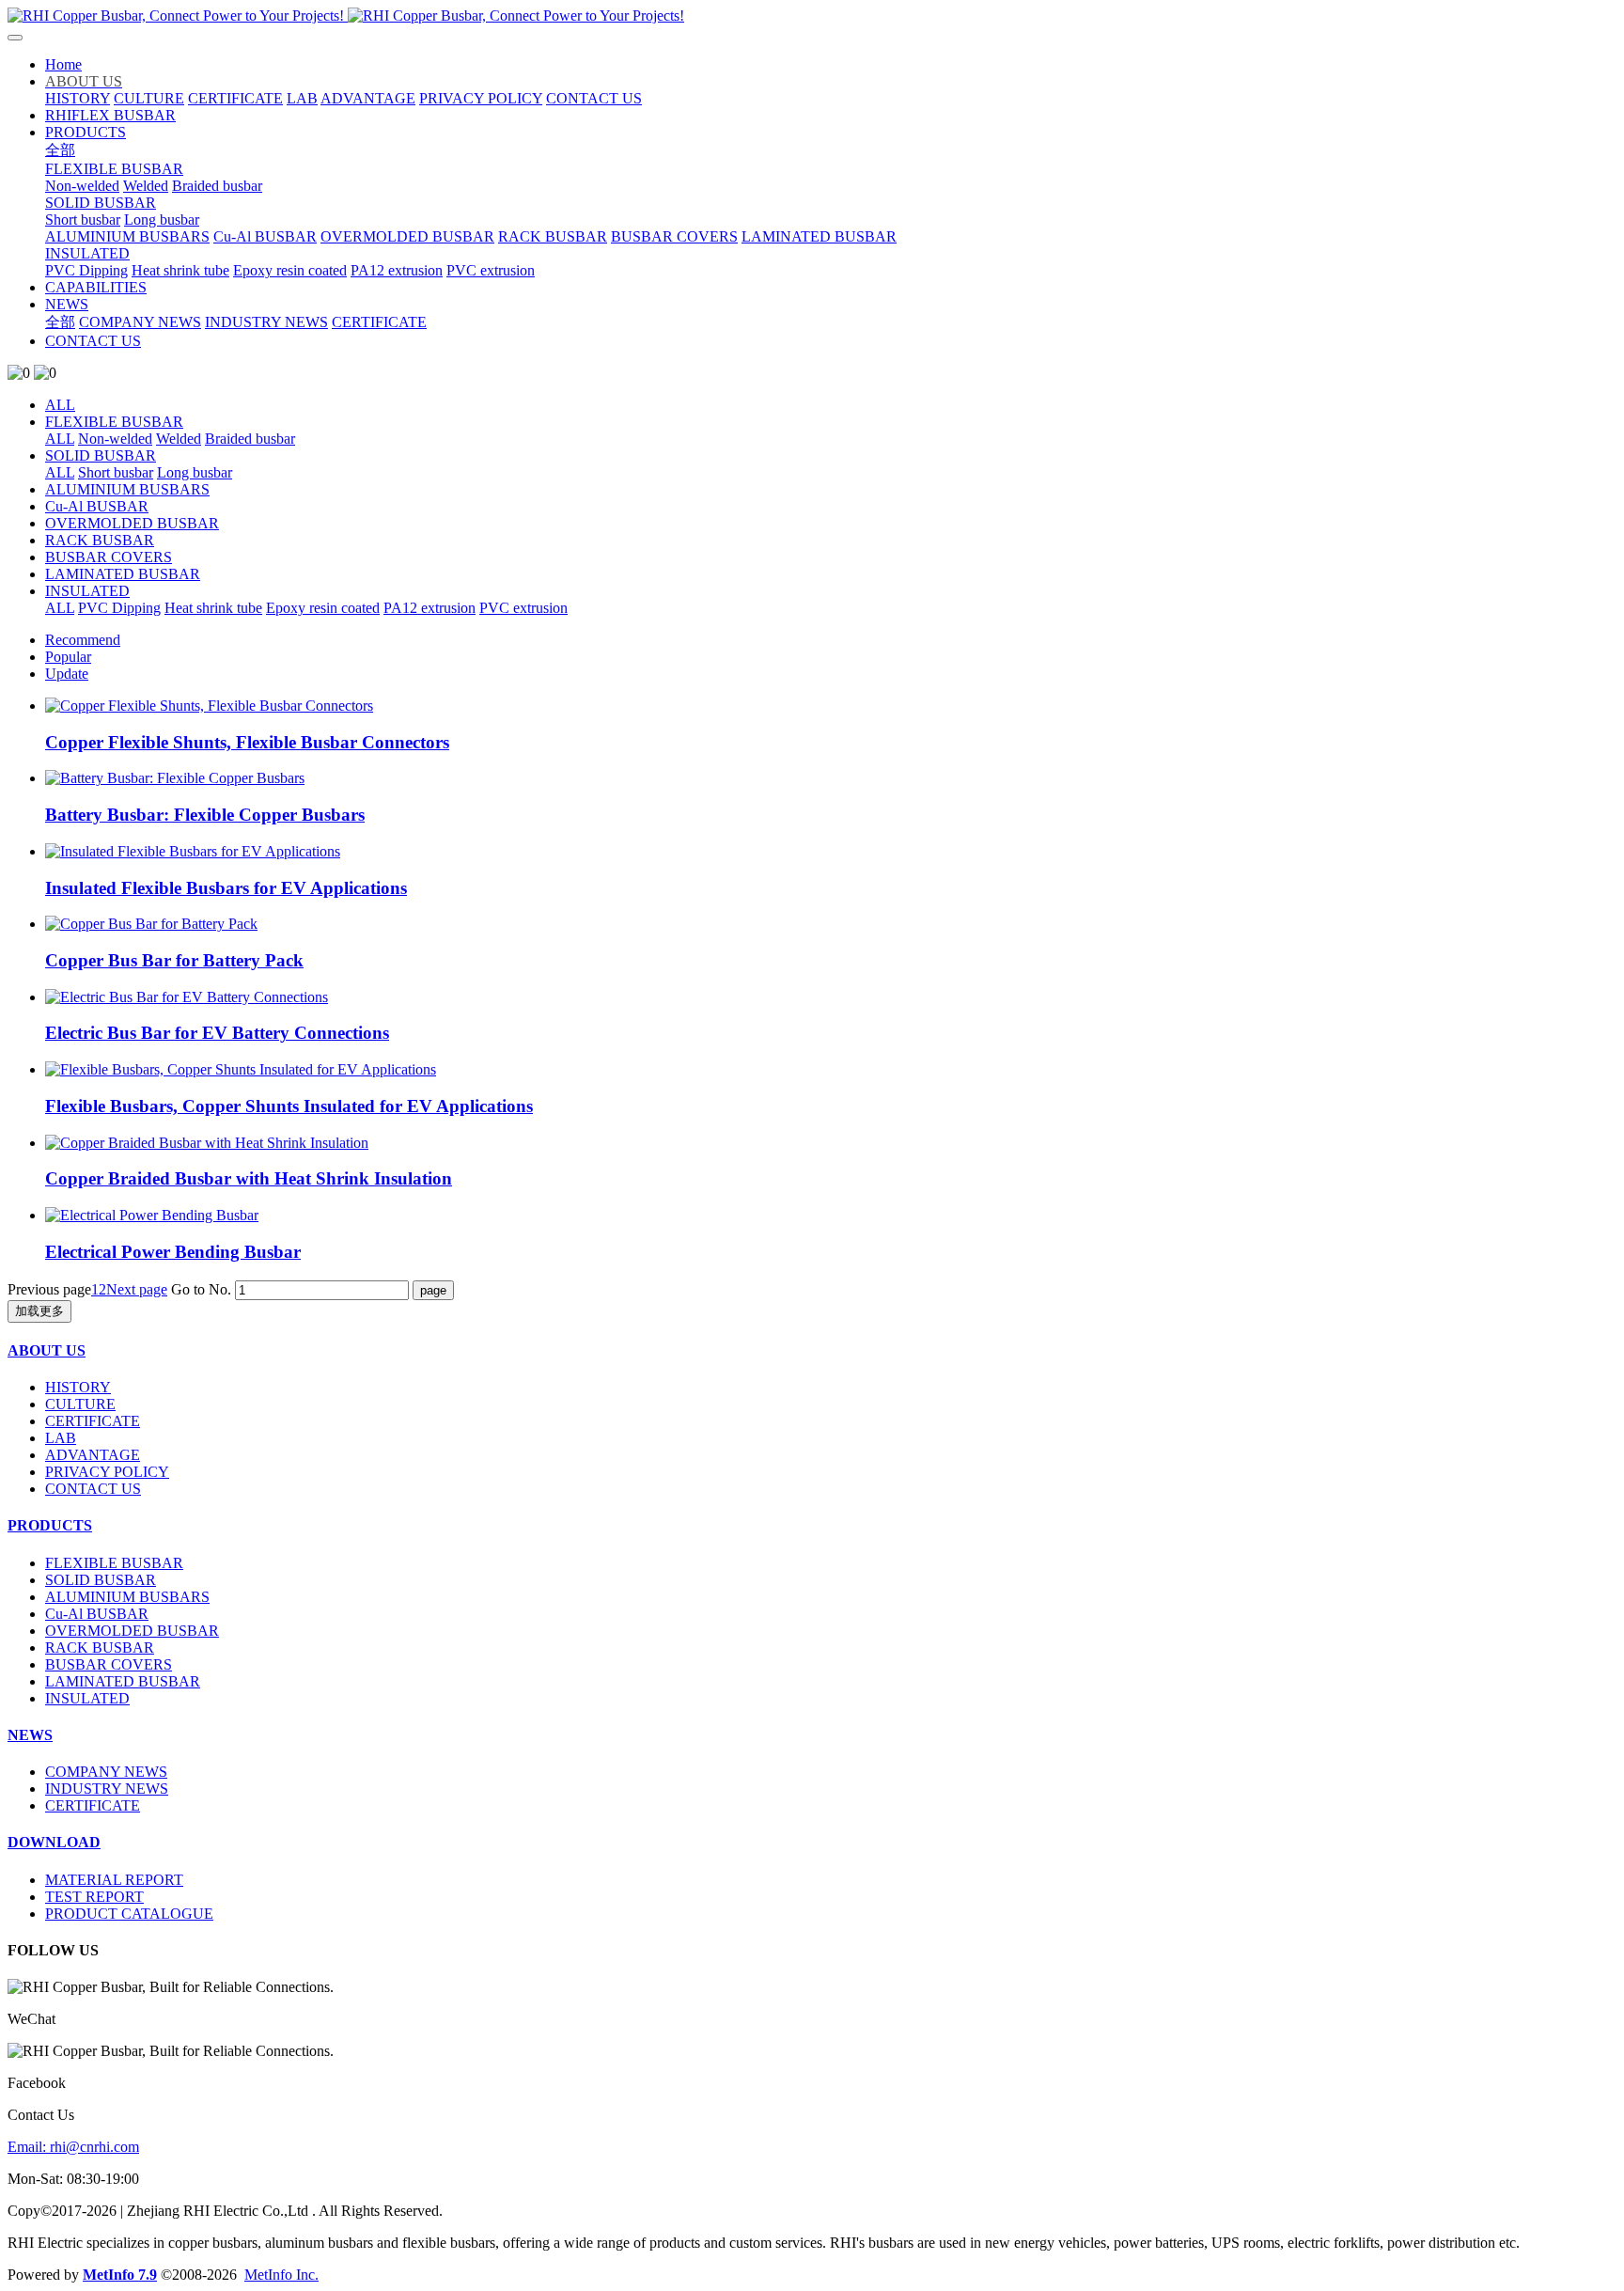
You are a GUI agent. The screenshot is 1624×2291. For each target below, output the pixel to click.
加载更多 (39, 1311)
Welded (179, 439)
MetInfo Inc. (281, 2275)
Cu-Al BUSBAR (97, 506)
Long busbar (195, 472)
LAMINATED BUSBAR (123, 574)
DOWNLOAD (54, 1842)
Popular (68, 657)
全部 (60, 150)
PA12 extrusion (429, 608)
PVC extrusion (523, 608)
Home (63, 64)
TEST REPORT (94, 1897)
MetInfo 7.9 (120, 2275)
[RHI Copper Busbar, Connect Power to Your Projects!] (812, 16)
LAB (61, 1438)
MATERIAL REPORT (114, 1880)
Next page (137, 1289)
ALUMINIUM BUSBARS (127, 489)
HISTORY (78, 1387)
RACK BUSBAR (100, 540)
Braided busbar (250, 439)
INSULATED (87, 591)
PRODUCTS (50, 1525)
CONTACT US (93, 1489)
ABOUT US (47, 1350)
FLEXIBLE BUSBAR (114, 422)
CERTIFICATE (93, 1421)
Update (67, 674)
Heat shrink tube (213, 608)
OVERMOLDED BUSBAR (132, 523)
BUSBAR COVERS (109, 557)
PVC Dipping (119, 608)
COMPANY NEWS (106, 1772)
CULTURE (80, 1404)
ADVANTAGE (93, 1455)
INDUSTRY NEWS (107, 1789)
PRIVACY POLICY (107, 1472)
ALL (60, 405)
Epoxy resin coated (323, 608)
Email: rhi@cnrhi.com (73, 2147)
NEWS (30, 1735)
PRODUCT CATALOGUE (129, 1914)
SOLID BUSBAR (101, 455)
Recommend (83, 640)
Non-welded (115, 439)
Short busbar (116, 472)
